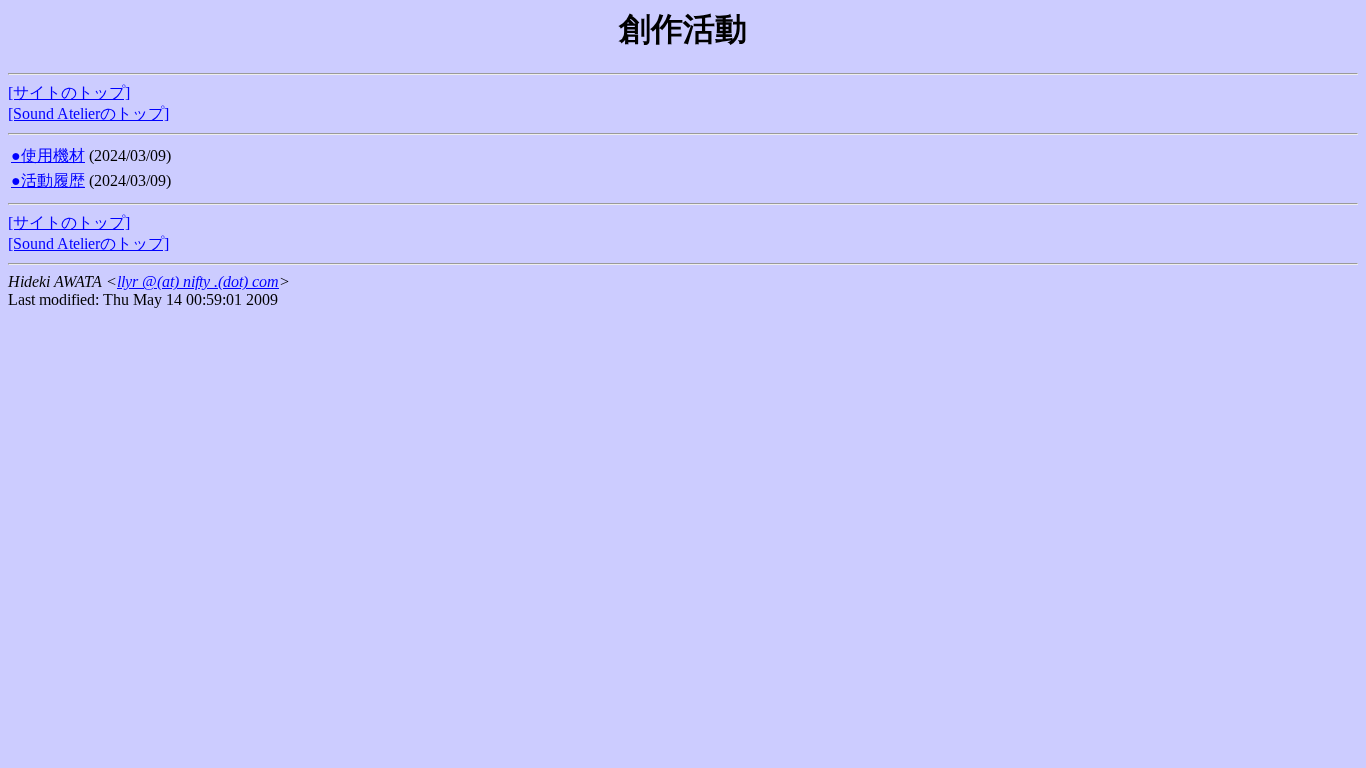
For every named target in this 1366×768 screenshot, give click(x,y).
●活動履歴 (48, 180)
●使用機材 (48, 155)
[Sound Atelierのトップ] (88, 113)
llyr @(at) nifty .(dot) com (198, 281)
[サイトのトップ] (69, 92)
